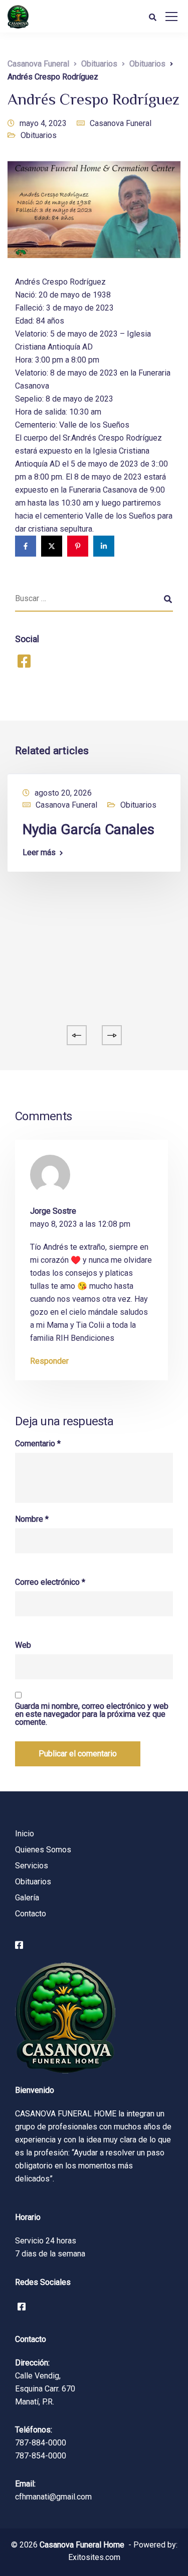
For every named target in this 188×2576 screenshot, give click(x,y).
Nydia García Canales (88, 829)
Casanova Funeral (121, 123)
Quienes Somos (43, 1850)
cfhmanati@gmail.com (53, 2497)
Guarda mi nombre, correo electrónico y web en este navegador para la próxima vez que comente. (92, 1714)
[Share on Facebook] (26, 546)
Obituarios (39, 135)
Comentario (38, 1444)
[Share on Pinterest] (78, 546)
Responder (49, 1361)
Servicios (32, 1866)
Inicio (25, 1834)
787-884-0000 (41, 2443)
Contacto (31, 1914)
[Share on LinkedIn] (104, 546)
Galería (27, 1898)
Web (23, 1645)
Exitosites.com (94, 2557)
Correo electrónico (50, 1582)
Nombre (32, 1519)
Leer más (39, 853)
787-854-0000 (41, 2456)
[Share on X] (52, 546)
